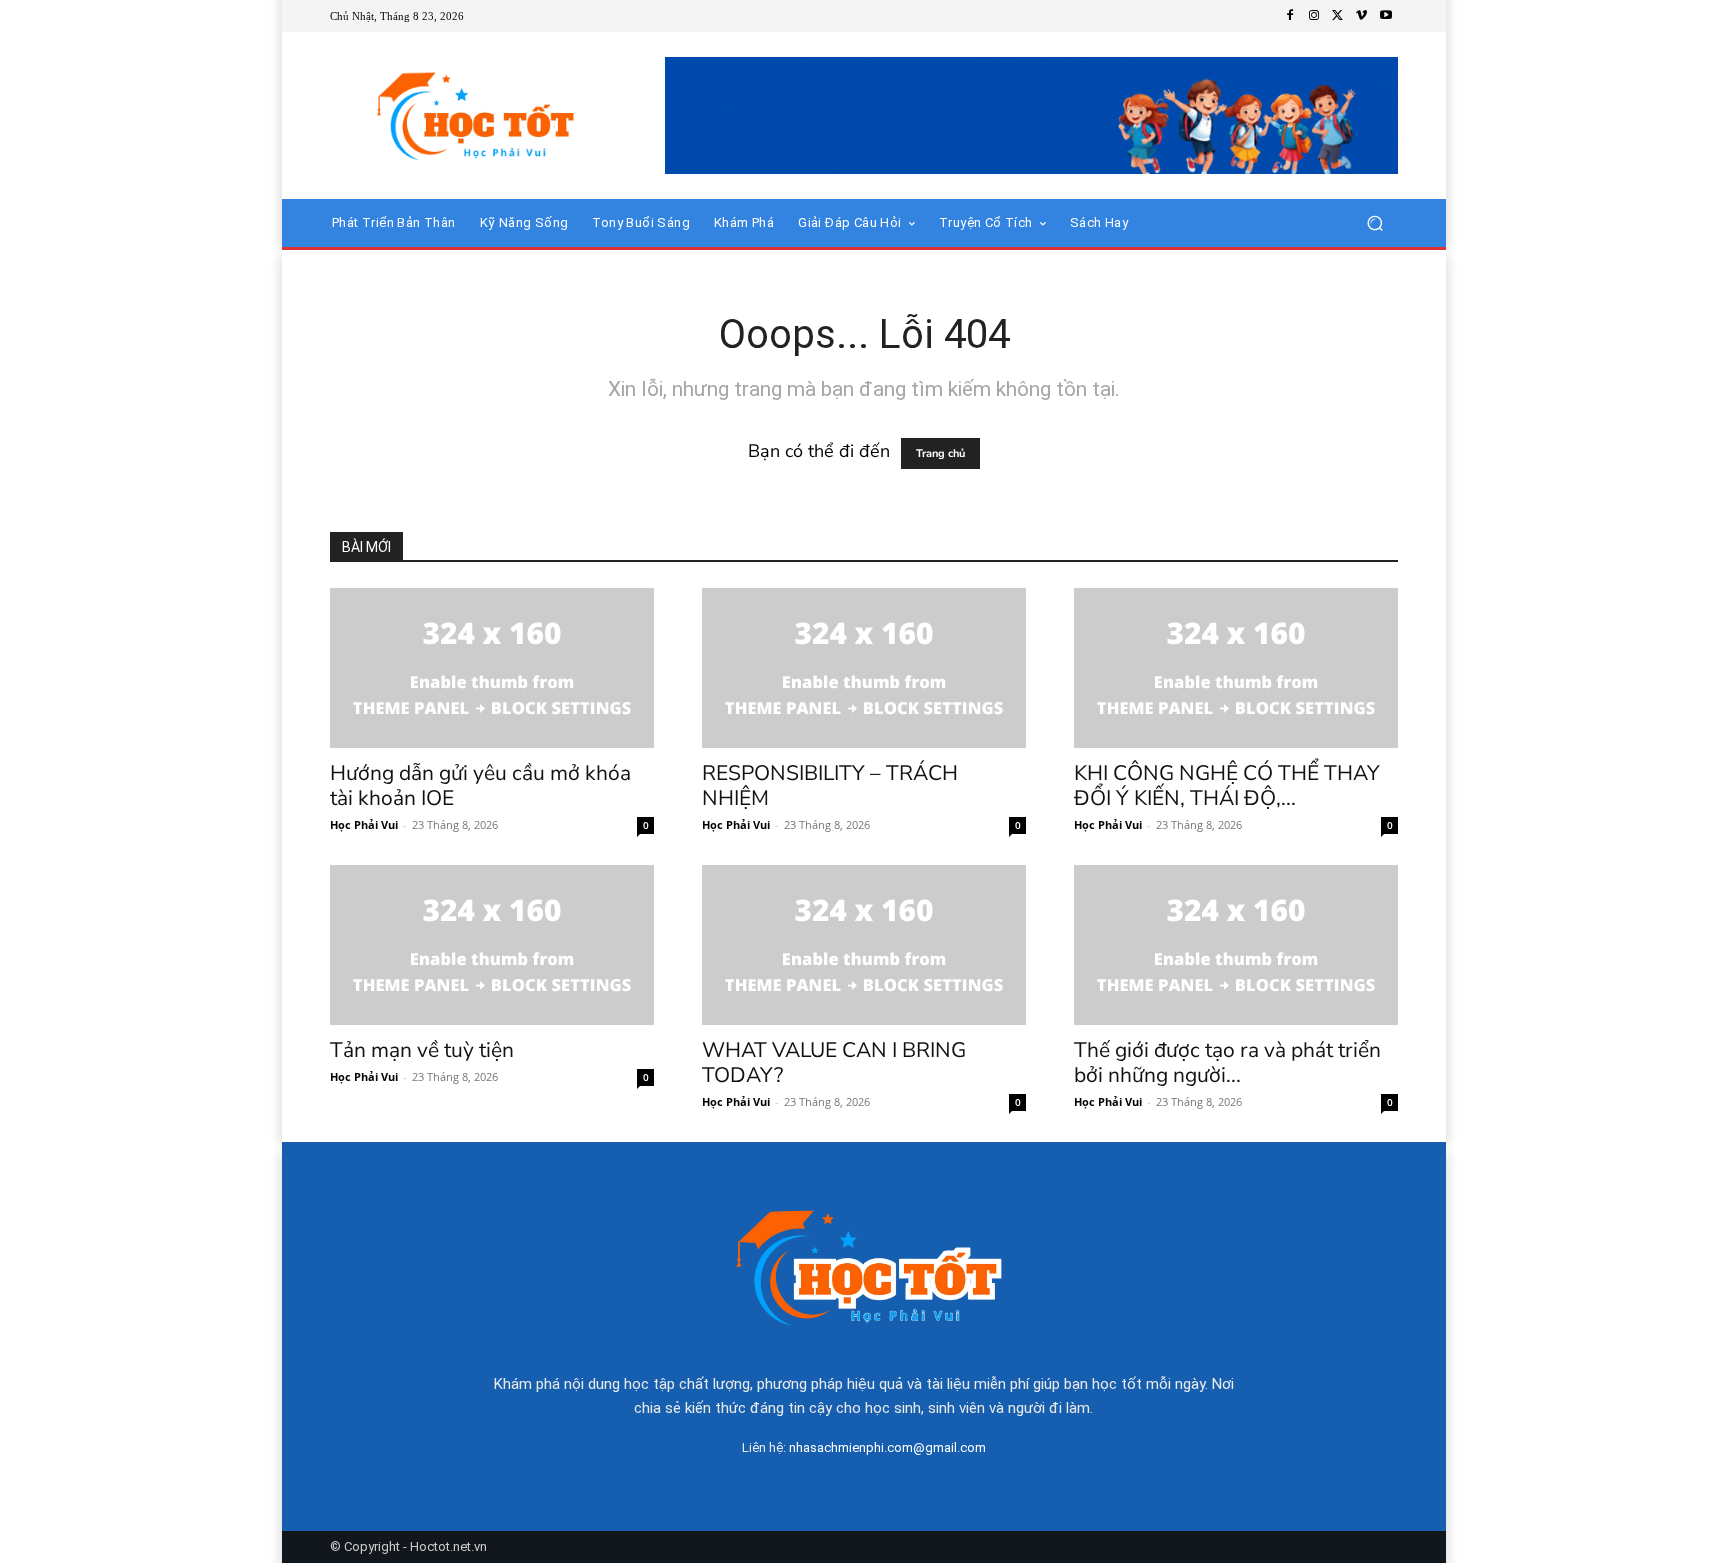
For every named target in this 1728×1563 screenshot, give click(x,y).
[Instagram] (1314, 16)
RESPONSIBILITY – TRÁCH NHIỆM (830, 785)
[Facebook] (1290, 16)
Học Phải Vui (364, 824)
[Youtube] (1386, 16)
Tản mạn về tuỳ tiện (422, 1050)
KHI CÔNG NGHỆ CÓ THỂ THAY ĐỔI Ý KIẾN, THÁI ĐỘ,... (1227, 785)
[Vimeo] (1362, 16)
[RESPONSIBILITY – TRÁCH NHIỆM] (864, 668)
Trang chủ (940, 453)
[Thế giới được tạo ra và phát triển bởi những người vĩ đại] (1236, 945)
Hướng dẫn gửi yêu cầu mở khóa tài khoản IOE (480, 785)
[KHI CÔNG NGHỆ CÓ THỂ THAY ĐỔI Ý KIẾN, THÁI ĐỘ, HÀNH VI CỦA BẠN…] (1236, 668)
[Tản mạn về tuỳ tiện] (492, 945)
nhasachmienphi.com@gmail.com (887, 1447)
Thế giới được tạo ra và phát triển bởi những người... (1227, 1062)
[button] (1374, 223)
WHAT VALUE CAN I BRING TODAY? (834, 1062)
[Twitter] (1338, 16)
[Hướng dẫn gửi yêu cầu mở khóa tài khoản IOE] (492, 668)
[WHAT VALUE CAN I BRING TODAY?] (864, 945)
